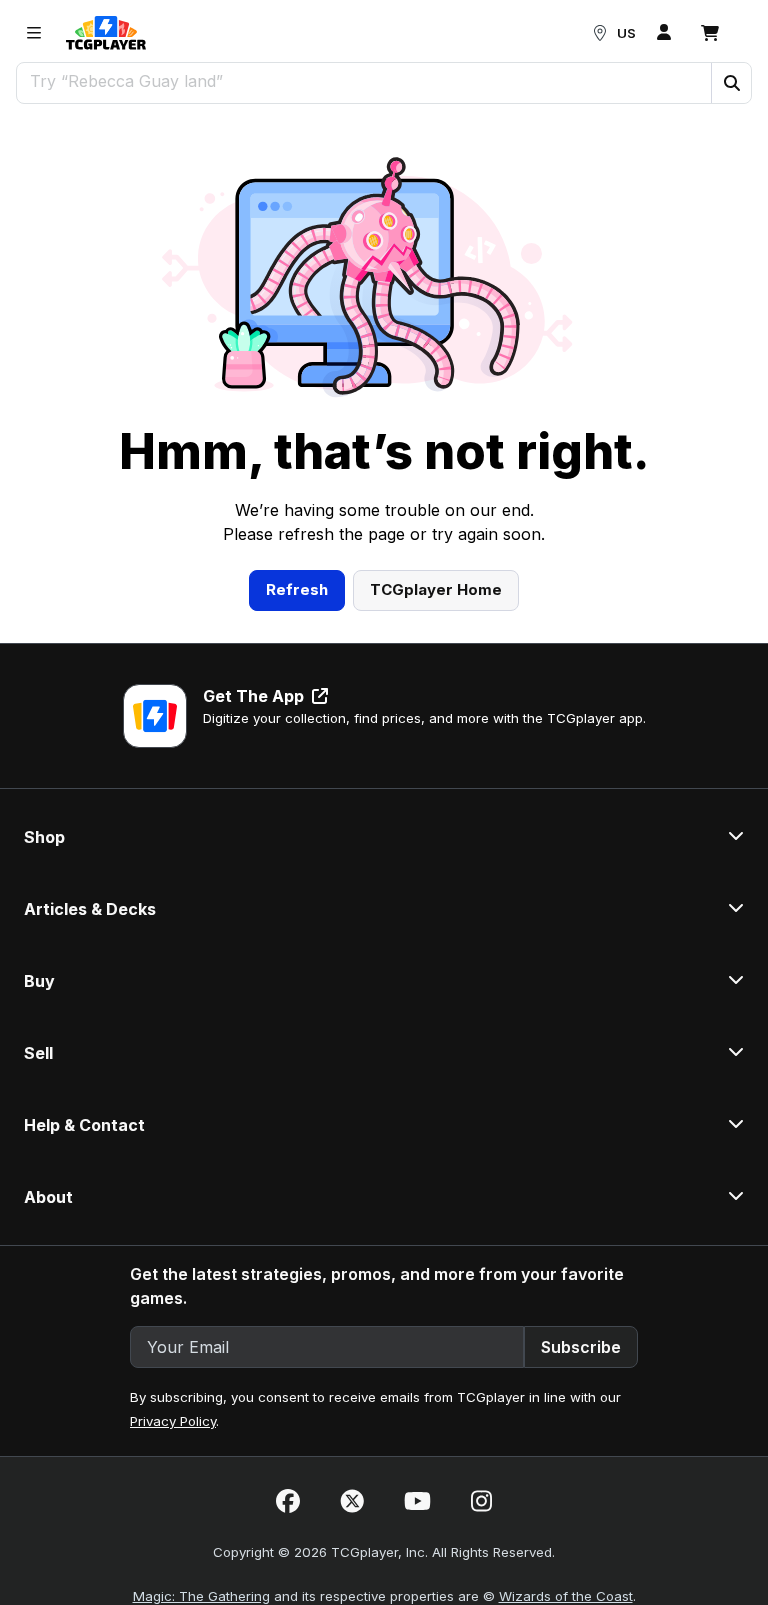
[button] (731, 83)
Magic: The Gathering (201, 1596)
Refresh (297, 589)
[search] (364, 81)
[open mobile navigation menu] (34, 33)
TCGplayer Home (436, 589)
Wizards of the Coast (566, 1596)
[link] (106, 33)
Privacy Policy (173, 1421)
